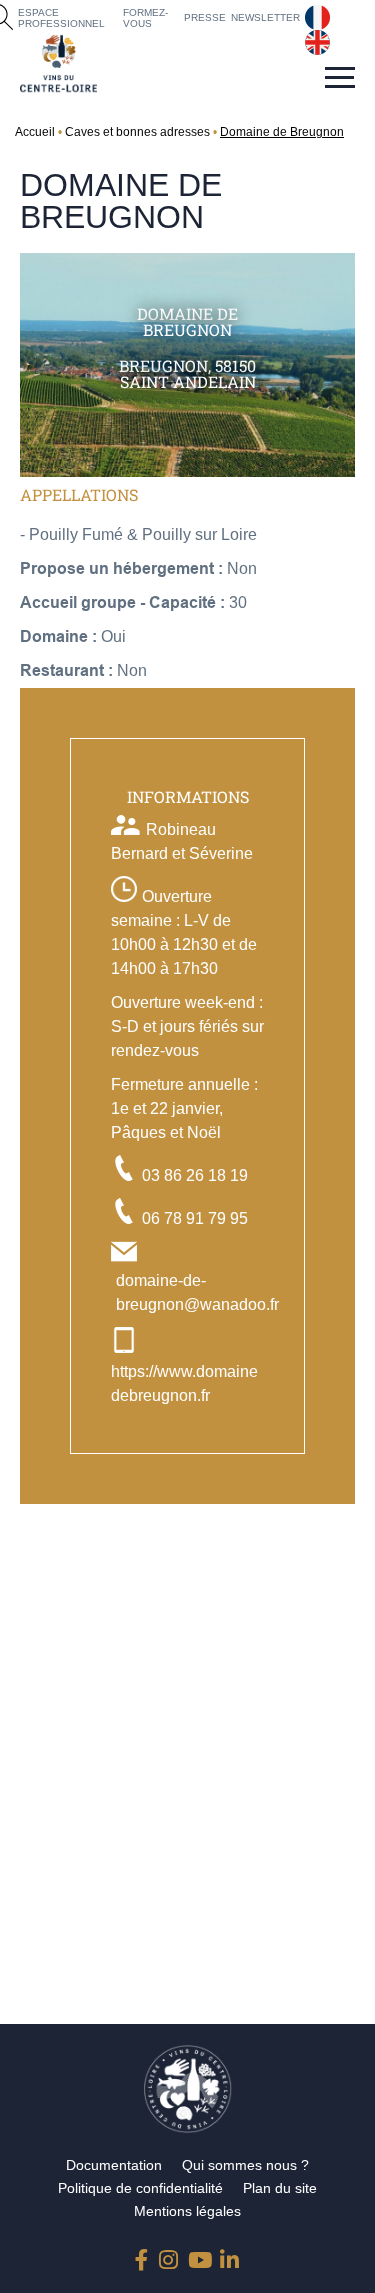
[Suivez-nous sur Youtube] (198, 2255)
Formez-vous (145, 18)
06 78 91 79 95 (195, 1218)
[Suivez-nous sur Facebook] (145, 2255)
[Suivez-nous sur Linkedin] (230, 2255)
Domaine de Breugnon (282, 132)
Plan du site (280, 2188)
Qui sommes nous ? (245, 2165)
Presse (205, 17)
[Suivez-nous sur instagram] (169, 2255)
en (314, 38)
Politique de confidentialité (140, 2188)
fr (309, 13)
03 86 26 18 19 (195, 1175)
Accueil (35, 132)
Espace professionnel (61, 18)
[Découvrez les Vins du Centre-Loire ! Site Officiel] (58, 63)
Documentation (114, 2165)
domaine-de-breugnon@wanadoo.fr (197, 1292)
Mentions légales (187, 2211)
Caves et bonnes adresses (137, 132)
